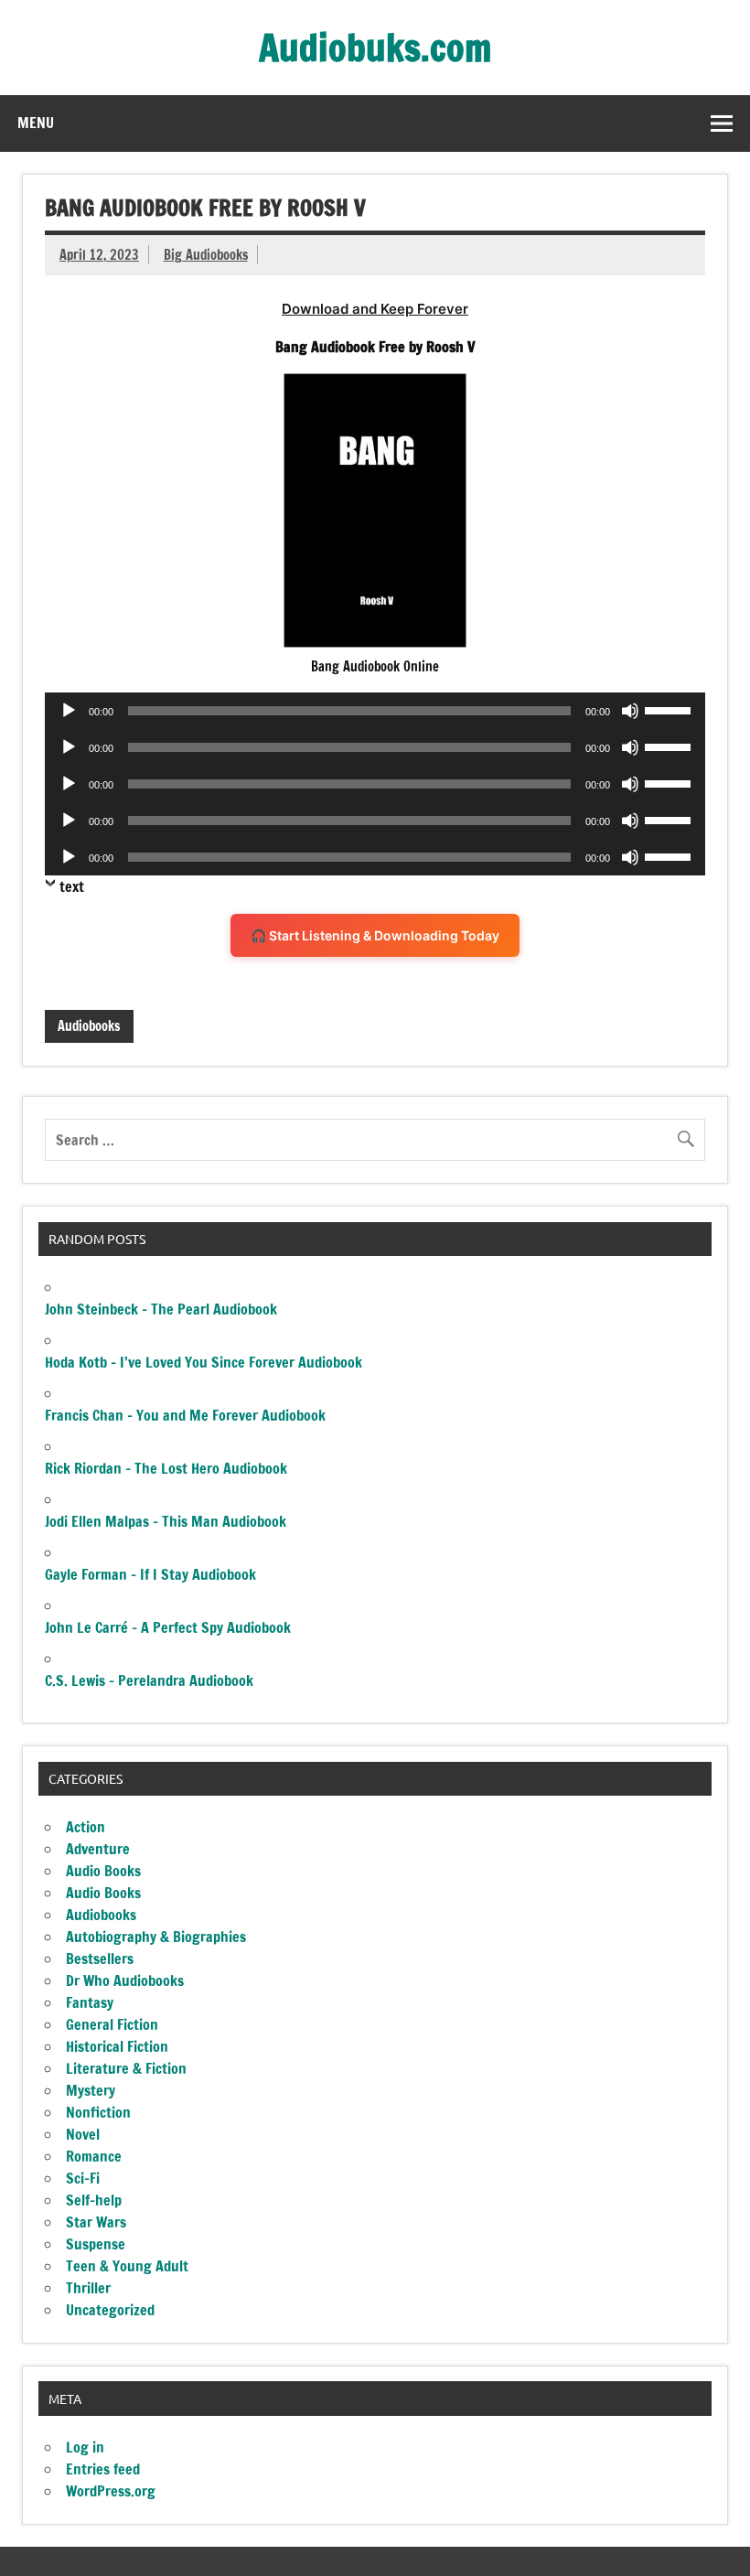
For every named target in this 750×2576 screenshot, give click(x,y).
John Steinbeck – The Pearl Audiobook (161, 1309)
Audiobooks (89, 1026)
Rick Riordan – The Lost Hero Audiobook (166, 1468)
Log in (85, 2447)
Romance (94, 2156)
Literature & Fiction (126, 2068)
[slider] (670, 709)
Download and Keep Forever (375, 309)
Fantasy (90, 2002)
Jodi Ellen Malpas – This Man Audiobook (166, 1521)
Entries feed (103, 2469)
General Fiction (112, 2024)
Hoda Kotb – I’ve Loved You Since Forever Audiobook (204, 1362)
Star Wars (96, 2222)
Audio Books (103, 1871)
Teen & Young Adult (127, 2266)
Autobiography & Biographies (156, 1937)
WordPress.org (111, 2491)
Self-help (94, 2200)
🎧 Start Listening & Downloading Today (375, 935)
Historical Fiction (117, 2046)
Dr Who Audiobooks (125, 1980)
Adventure (98, 1849)
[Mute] (630, 711)
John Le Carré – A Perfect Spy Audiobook (168, 1627)
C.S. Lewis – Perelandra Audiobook (149, 1680)
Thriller (88, 2288)
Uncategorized (110, 2310)
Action (86, 1827)
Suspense (96, 2244)
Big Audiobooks (206, 255)
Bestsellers (100, 1959)
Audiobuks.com (375, 47)
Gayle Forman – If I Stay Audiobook (150, 1574)
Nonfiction (98, 2112)
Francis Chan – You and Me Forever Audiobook (185, 1415)
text (72, 886)
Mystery (91, 2090)
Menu (36, 123)
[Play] (69, 711)
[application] (375, 711)
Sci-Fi (83, 2178)
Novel (83, 2134)
